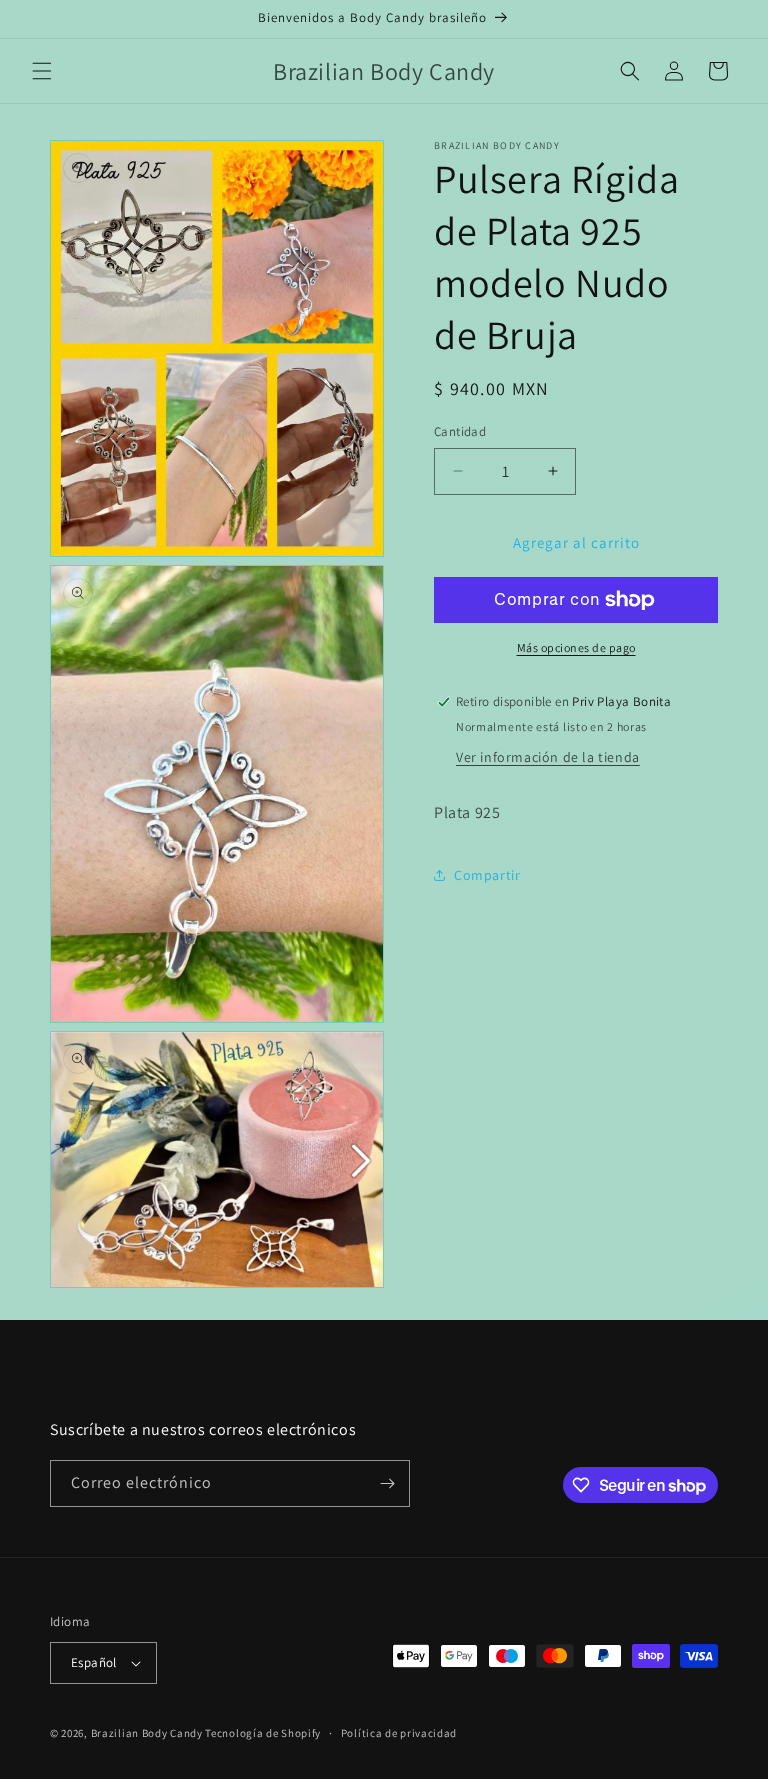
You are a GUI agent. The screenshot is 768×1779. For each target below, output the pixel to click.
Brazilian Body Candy (147, 1733)
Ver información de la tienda (548, 757)
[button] (42, 71)
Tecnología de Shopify (263, 1733)
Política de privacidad (399, 1733)
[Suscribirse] (387, 1483)
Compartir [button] (487, 875)
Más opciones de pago (576, 647)
